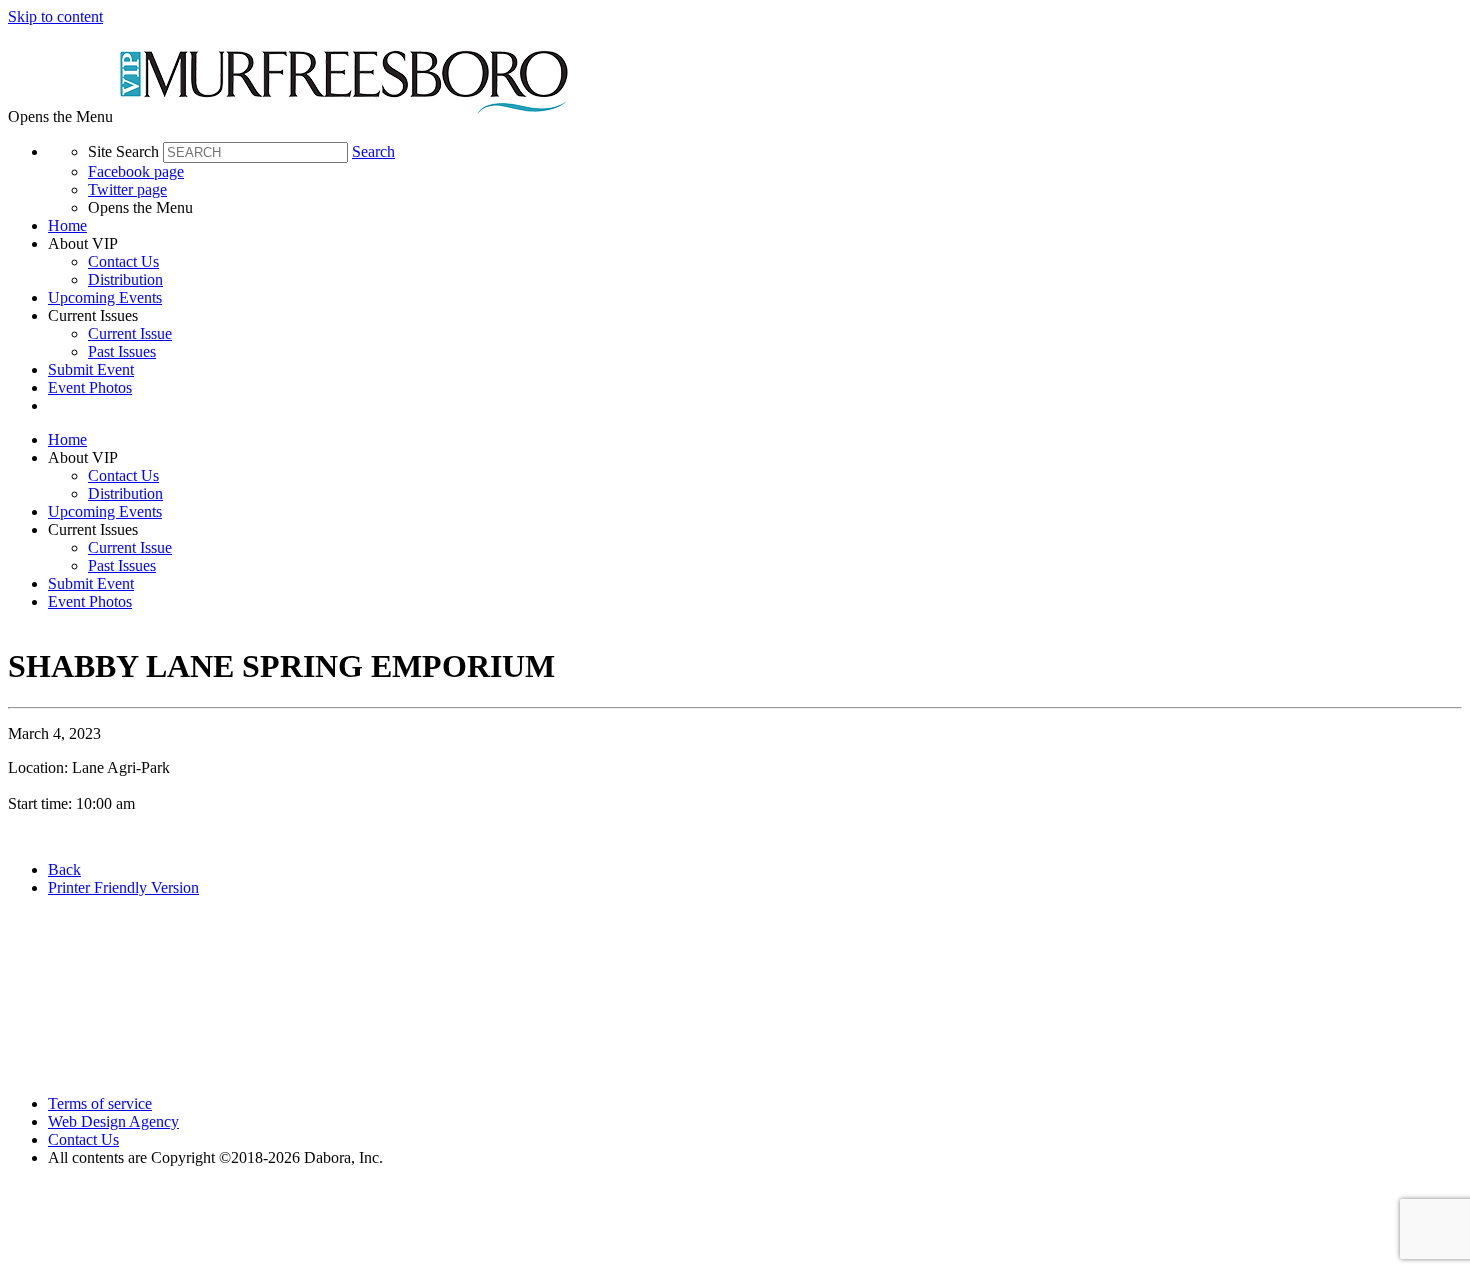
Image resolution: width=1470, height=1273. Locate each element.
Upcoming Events (105, 297)
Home (67, 225)
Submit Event (91, 369)
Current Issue (130, 333)
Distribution (125, 279)
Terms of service (100, 1103)
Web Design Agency (113, 1121)
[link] (755, 226)
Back (64, 869)
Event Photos (90, 387)
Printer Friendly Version (123, 887)
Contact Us (123, 261)
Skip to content (55, 16)
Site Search (123, 151)
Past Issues (122, 351)
